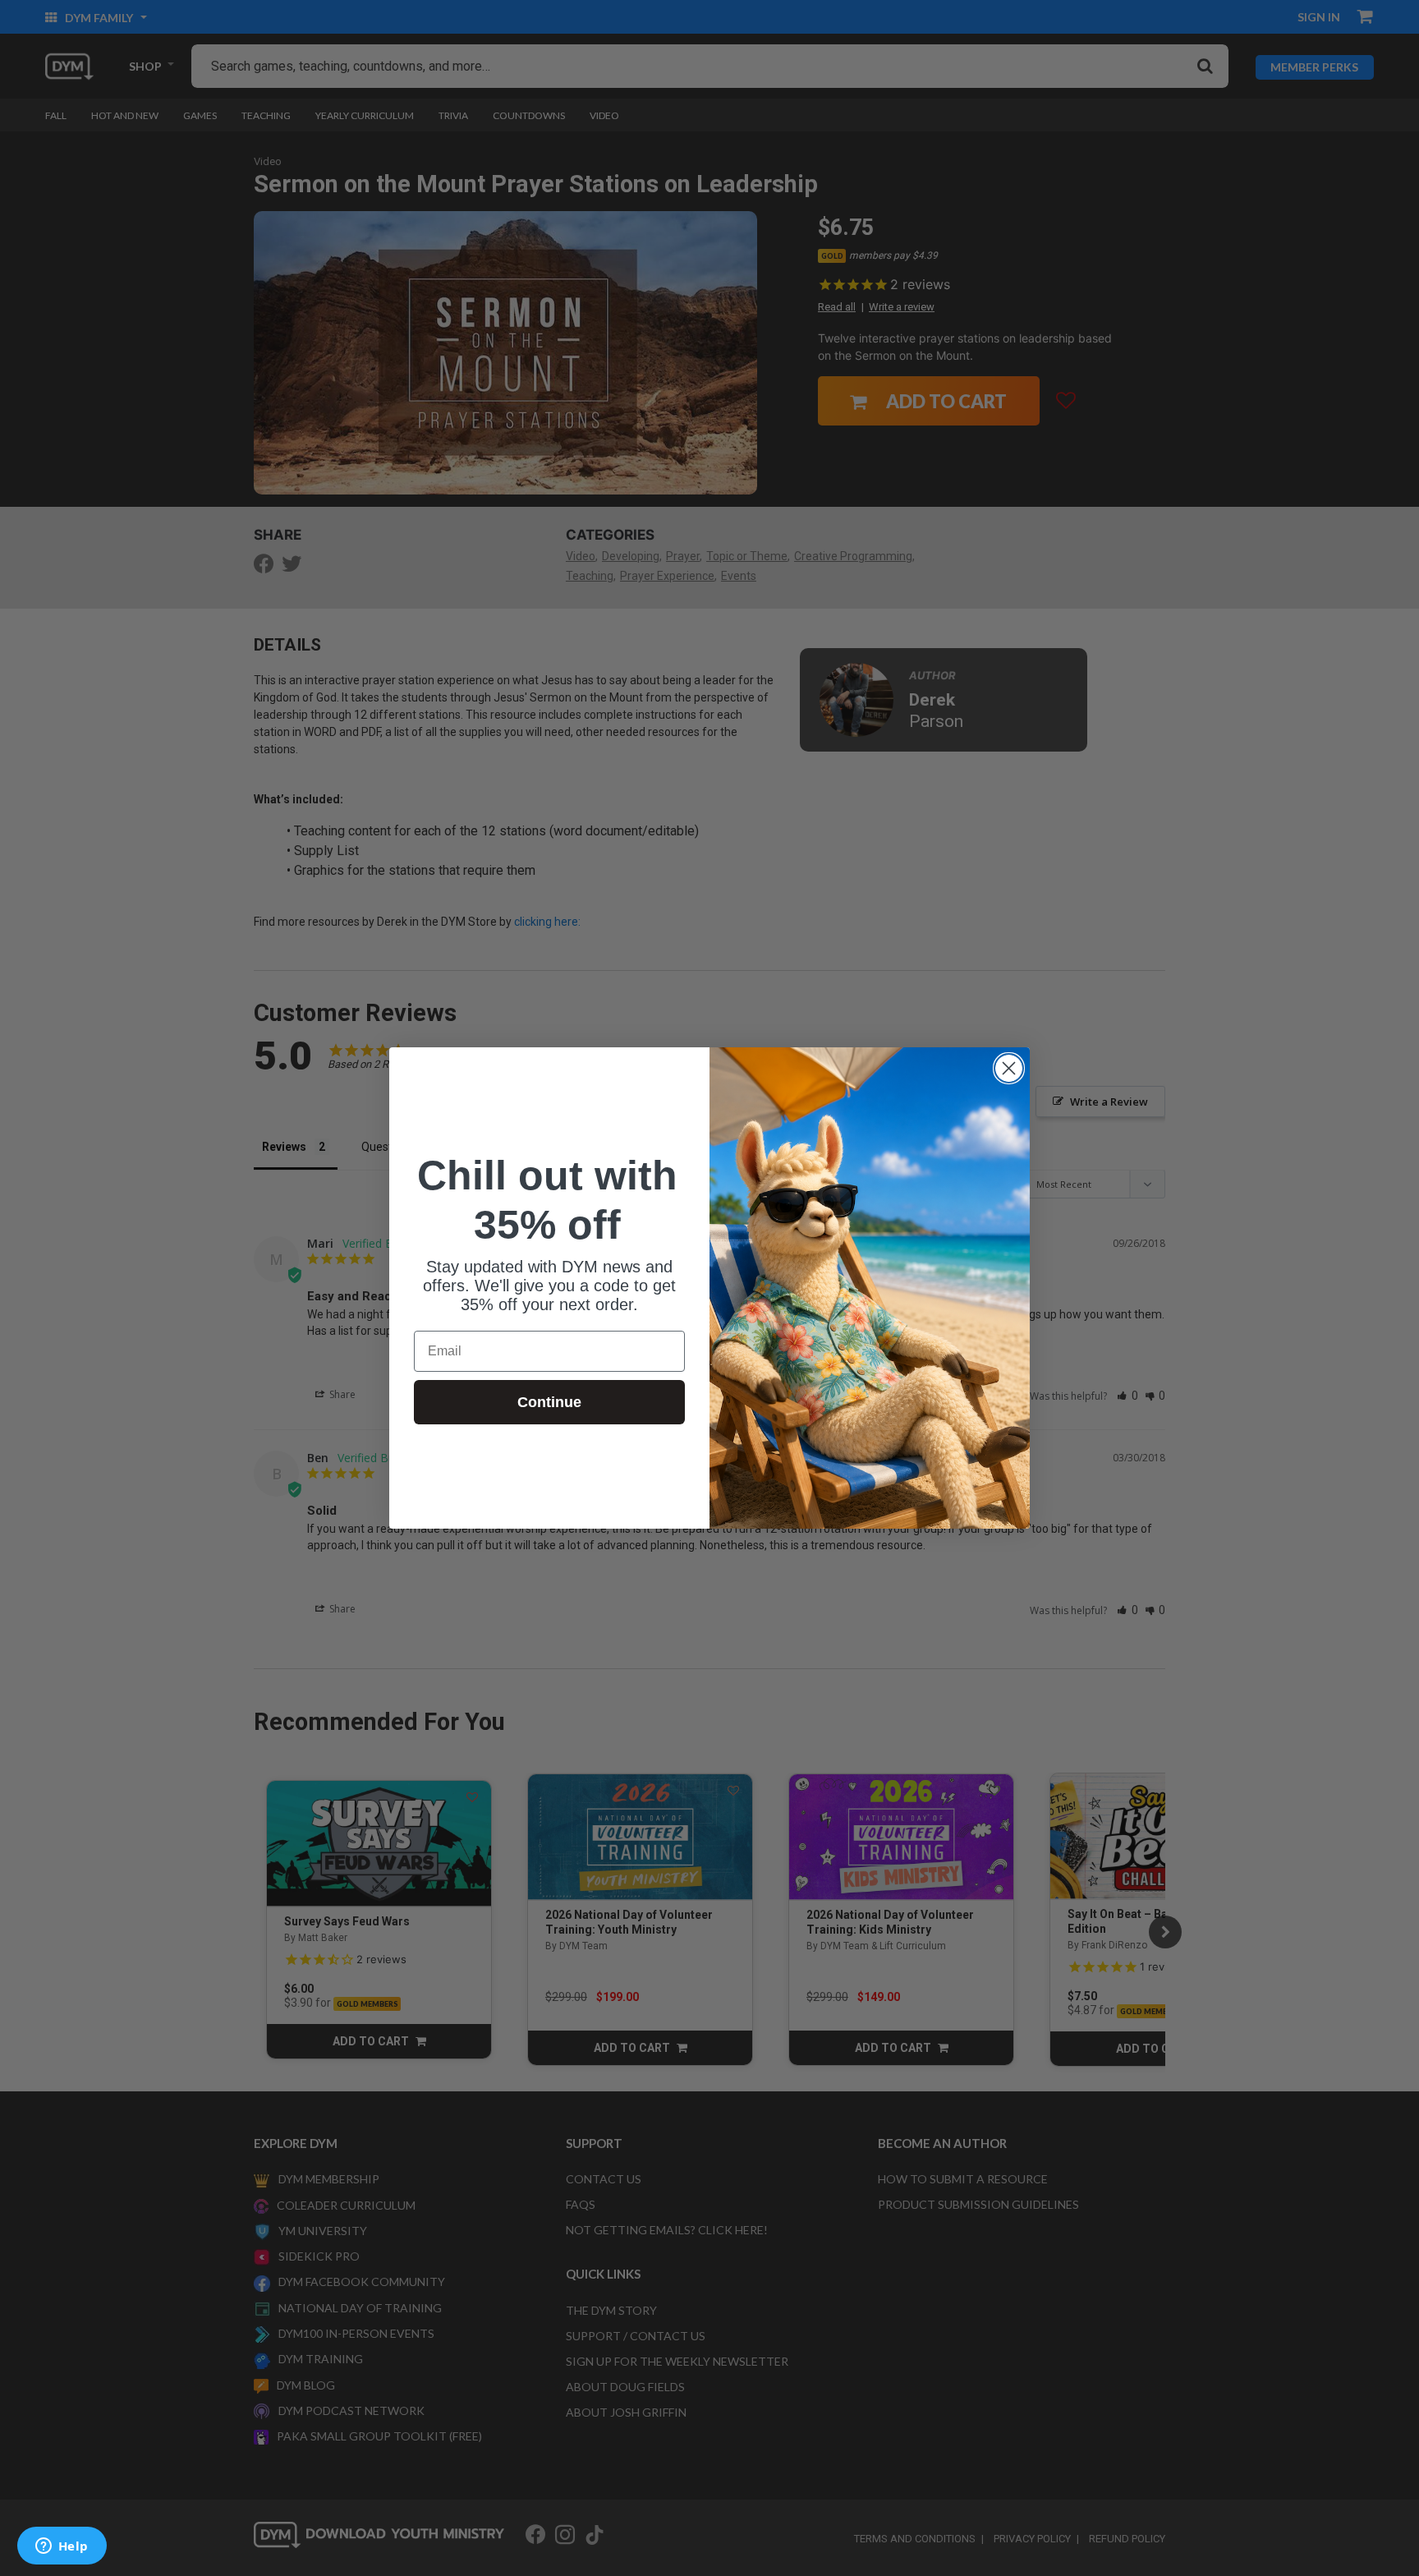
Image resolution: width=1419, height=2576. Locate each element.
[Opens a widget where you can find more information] (62, 2547)
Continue (549, 1402)
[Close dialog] (1009, 1068)
